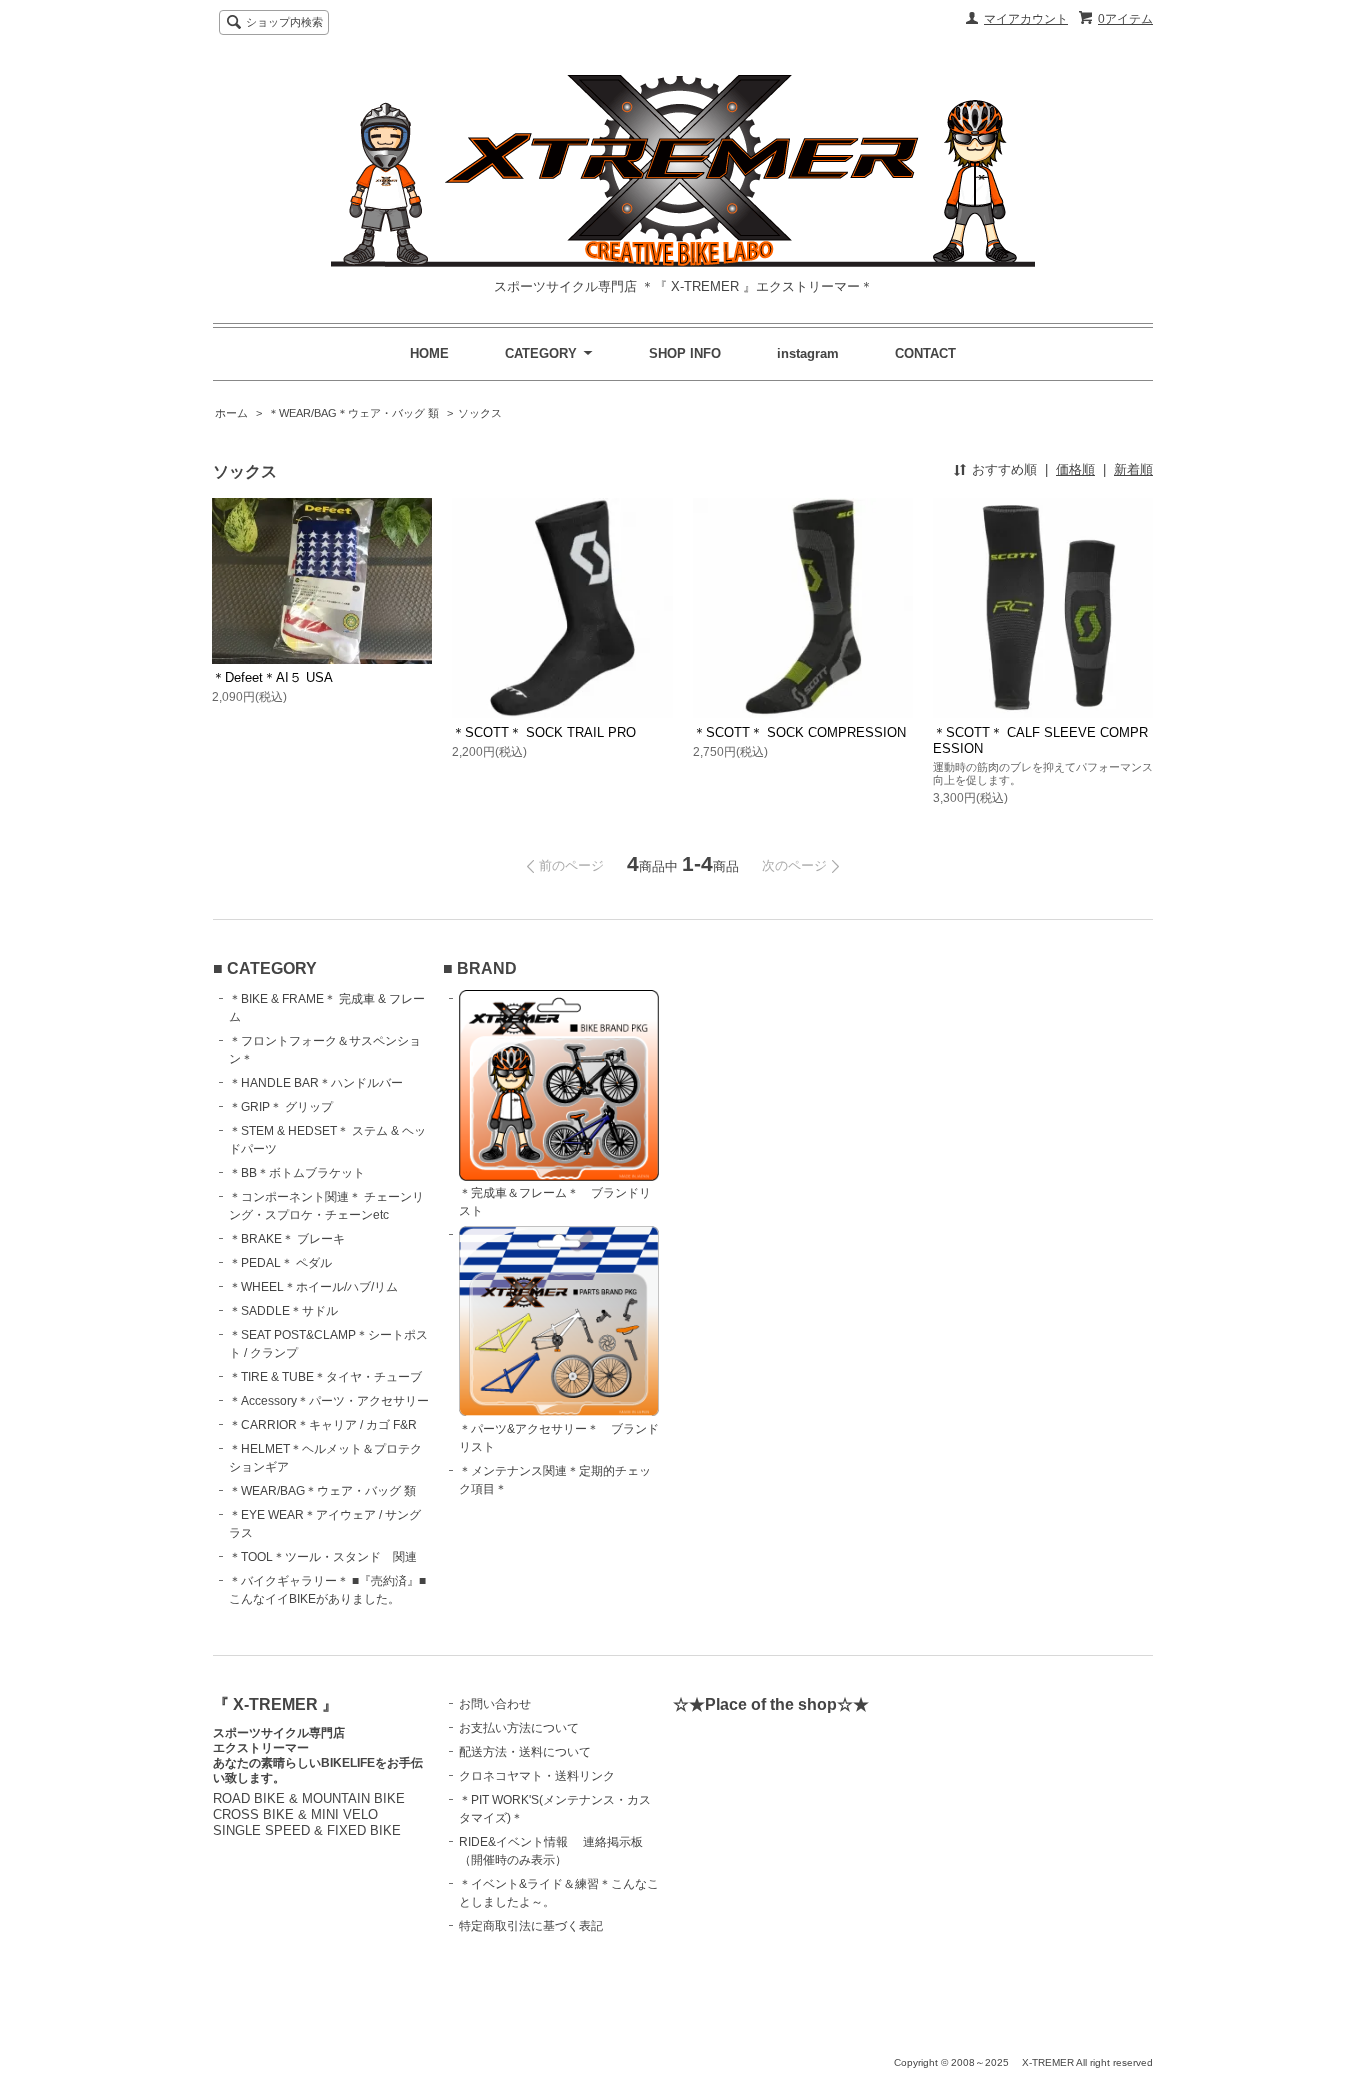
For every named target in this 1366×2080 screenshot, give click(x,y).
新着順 (1133, 469)
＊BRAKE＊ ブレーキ (287, 1239)
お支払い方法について (519, 1728)
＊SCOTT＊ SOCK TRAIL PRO (544, 732)
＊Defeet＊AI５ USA (272, 677)
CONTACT (925, 353)
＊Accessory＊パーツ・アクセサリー (329, 1401)
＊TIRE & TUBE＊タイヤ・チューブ (325, 1377)
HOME (429, 353)
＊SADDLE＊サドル (283, 1311)
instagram (808, 353)
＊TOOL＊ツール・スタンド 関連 (323, 1557)
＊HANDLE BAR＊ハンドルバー (316, 1083)
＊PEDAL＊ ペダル (280, 1263)
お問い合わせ (495, 1704)
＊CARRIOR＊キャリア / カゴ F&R (323, 1425)
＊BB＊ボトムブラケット (297, 1173)
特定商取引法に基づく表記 (531, 1926)
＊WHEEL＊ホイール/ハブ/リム (313, 1287)
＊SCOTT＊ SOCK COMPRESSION (799, 732)
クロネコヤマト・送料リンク (537, 1776)
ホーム (231, 413)
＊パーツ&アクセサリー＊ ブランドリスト (559, 1438)
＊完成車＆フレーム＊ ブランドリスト (555, 1202)
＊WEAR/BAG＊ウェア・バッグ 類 (353, 413)
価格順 (1075, 469)
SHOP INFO (685, 353)
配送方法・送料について (525, 1752)
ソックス (480, 413)
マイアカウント (1026, 19)
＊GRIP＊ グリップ (281, 1107)
